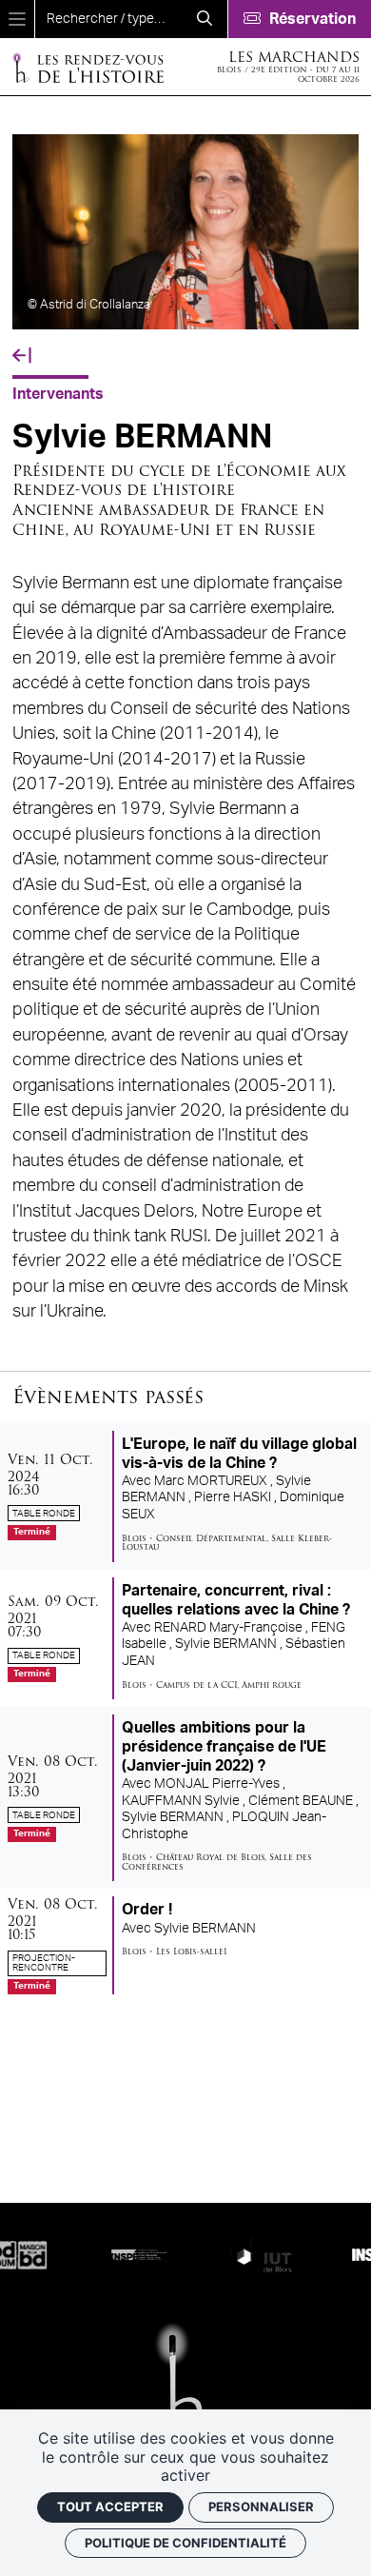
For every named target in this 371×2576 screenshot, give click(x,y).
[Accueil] (88, 67)
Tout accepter (110, 2507)
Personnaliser (261, 2507)
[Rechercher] (205, 19)
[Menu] (17, 19)
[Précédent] (22, 356)
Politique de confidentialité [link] (185, 2543)
